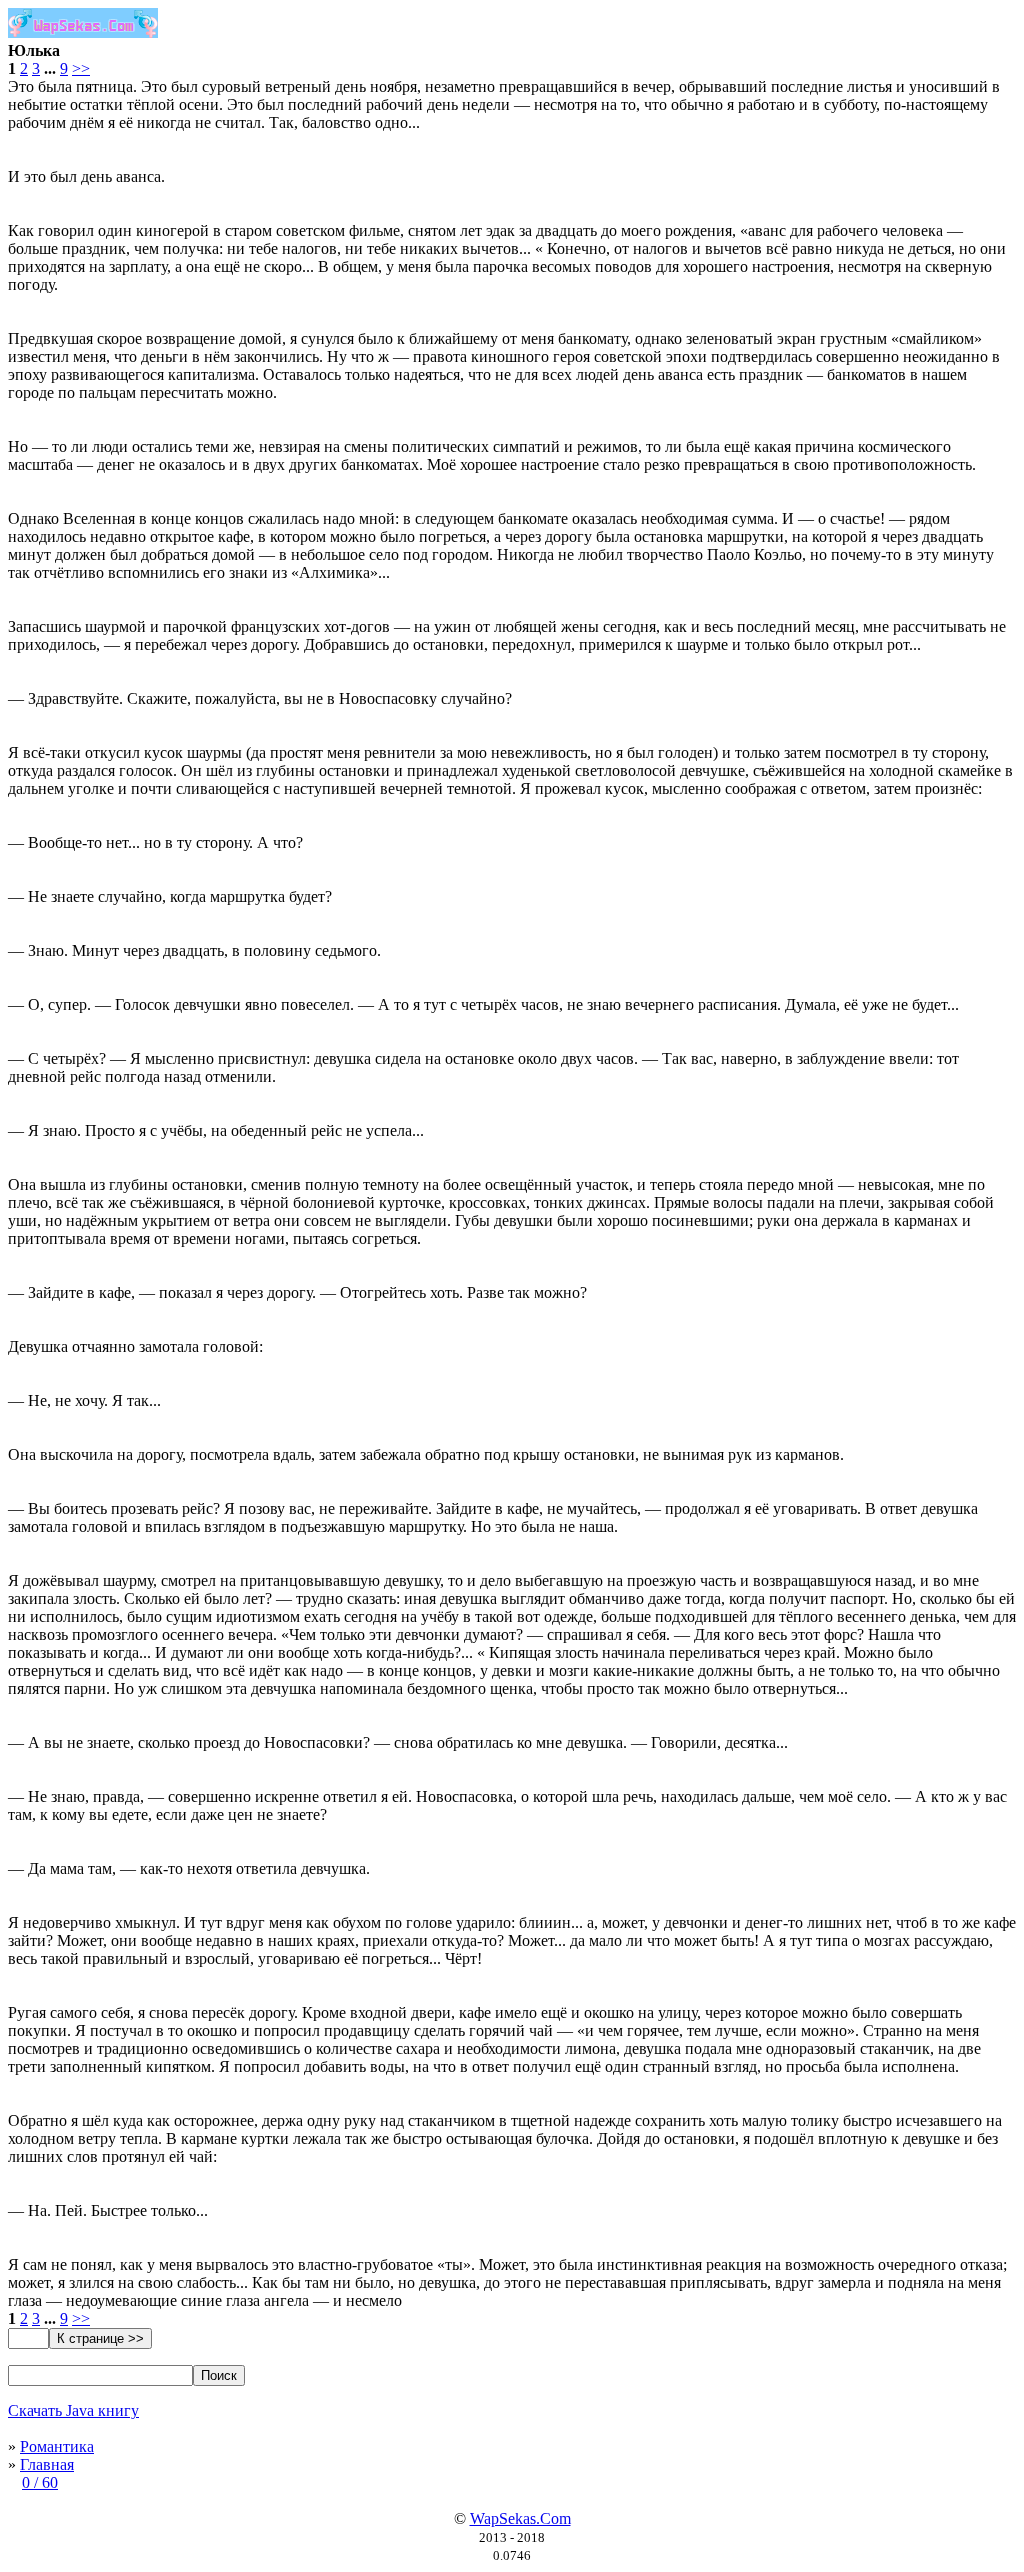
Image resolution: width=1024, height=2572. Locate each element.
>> (81, 68)
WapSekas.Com (520, 2518)
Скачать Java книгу (73, 2410)
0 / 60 (40, 2482)
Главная (47, 2464)
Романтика (57, 2446)
